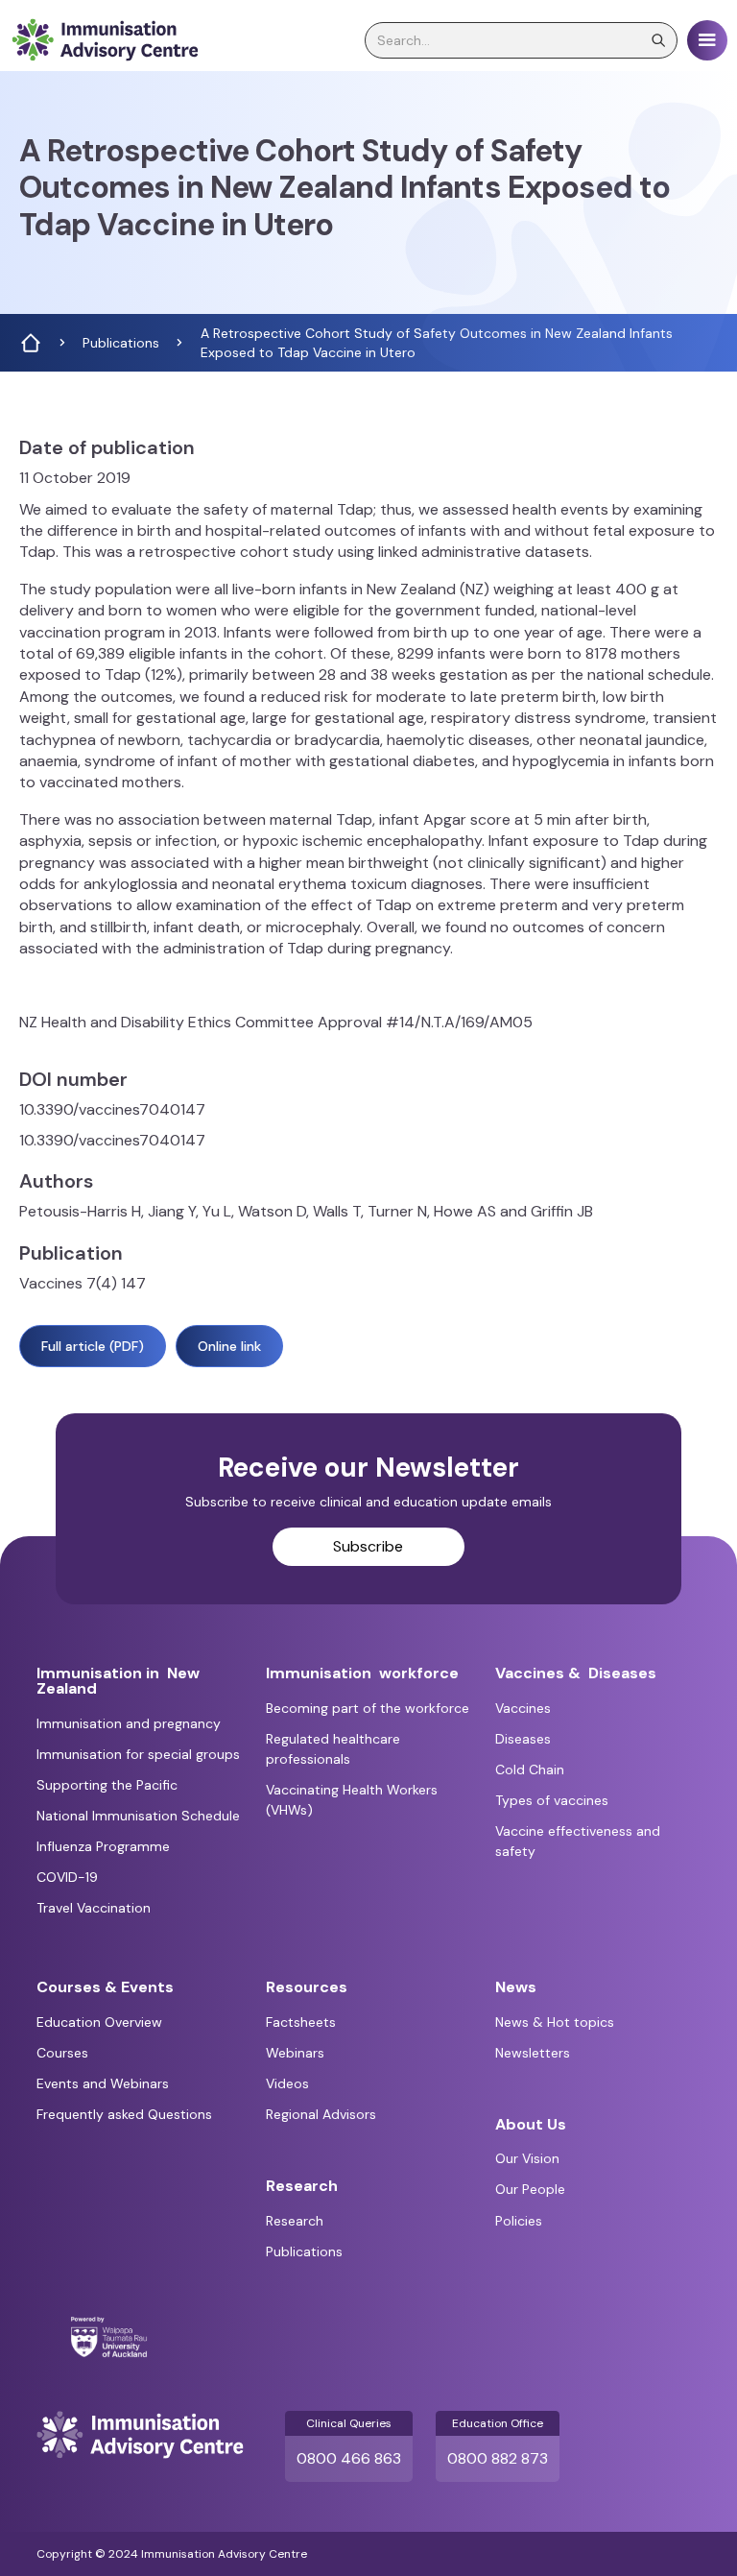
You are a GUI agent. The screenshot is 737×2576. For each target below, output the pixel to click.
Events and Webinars (103, 2083)
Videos (287, 2083)
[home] (105, 40)
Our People (530, 2189)
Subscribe (368, 1546)
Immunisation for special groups (138, 1754)
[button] (707, 40)
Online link (229, 1346)
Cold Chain (530, 1769)
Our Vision (527, 2158)
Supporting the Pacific (107, 1785)
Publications (304, 2251)
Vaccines (523, 1708)
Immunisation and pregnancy (129, 1723)
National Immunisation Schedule (138, 1816)
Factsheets (301, 2022)
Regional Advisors (321, 2114)
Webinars (295, 2053)
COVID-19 (67, 1877)
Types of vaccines (552, 1800)
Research (295, 2221)
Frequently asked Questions (124, 2114)
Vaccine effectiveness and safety (578, 1841)
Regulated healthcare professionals (333, 1749)
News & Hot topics (555, 2022)
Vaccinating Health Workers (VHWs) (352, 1800)
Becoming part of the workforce (368, 1708)
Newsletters (533, 2053)
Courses (62, 2053)
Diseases (523, 1739)
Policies (519, 2221)
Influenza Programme (103, 1846)
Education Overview (99, 2022)
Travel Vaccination (94, 1908)
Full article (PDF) (93, 1346)
